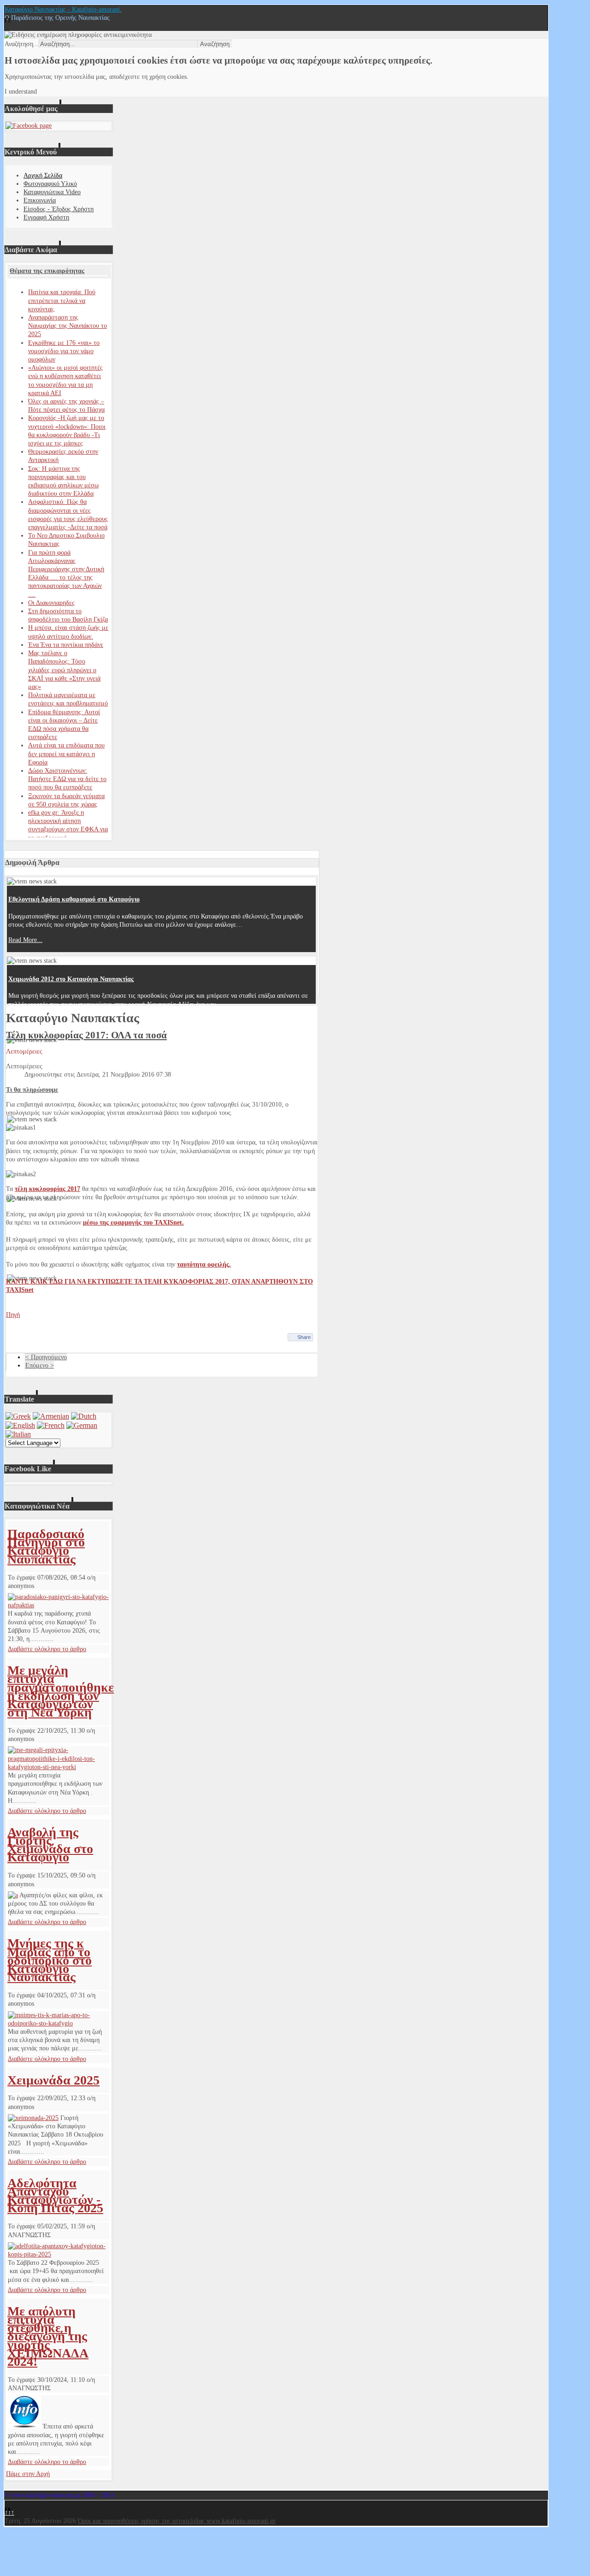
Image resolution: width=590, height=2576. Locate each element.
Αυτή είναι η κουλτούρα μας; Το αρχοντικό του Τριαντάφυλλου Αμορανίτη (111, 1058)
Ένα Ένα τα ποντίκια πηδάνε (66, 645)
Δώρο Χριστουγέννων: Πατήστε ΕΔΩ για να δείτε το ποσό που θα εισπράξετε (67, 779)
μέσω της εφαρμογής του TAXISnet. (133, 1223)
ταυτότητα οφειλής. (204, 1264)
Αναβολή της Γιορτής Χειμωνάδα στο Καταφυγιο (50, 1845)
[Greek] (18, 1416)
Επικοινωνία (40, 200)
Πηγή (13, 1315)
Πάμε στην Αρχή (28, 2474)
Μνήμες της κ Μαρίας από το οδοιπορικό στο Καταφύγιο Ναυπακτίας (50, 1960)
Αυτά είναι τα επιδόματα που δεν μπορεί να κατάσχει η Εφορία (66, 754)
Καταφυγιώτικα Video (52, 192)
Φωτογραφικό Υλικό (50, 184)
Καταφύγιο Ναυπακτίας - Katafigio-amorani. (63, 9)
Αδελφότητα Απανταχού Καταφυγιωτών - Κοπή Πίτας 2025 (55, 2196)
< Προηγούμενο (46, 1357)
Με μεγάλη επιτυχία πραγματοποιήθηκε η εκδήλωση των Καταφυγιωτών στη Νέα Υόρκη (61, 1691)
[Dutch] (84, 1416)
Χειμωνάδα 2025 (53, 2080)
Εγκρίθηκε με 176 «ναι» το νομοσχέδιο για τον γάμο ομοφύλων (64, 351)
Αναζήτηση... (22, 44)
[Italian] (18, 1434)
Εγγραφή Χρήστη (46, 217)
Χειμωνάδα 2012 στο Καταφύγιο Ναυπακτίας (71, 979)
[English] (20, 1425)
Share (304, 1337)
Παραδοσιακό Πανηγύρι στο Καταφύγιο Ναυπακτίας (46, 1546)
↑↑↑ (9, 2513)
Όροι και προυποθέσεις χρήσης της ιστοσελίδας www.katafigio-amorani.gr (177, 2521)
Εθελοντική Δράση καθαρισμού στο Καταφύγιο (74, 899)
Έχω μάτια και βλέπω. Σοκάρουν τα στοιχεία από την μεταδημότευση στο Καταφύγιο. (128, 1138)
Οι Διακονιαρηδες (51, 603)
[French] (51, 1425)
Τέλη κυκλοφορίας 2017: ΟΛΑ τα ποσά (86, 1035)
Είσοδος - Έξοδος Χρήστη (59, 209)
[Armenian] (51, 1416)
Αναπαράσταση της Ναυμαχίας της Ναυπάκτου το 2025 (68, 326)
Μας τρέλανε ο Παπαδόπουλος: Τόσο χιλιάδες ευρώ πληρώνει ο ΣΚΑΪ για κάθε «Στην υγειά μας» (64, 670)
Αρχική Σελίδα (43, 175)
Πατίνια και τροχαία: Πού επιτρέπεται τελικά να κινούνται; (62, 300)
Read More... (25, 940)
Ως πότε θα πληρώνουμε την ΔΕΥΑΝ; (60, 1297)
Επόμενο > (40, 1365)
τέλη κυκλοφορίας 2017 (47, 1189)
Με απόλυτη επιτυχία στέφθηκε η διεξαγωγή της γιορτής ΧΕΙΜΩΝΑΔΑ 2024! (48, 2336)
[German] (82, 1425)
